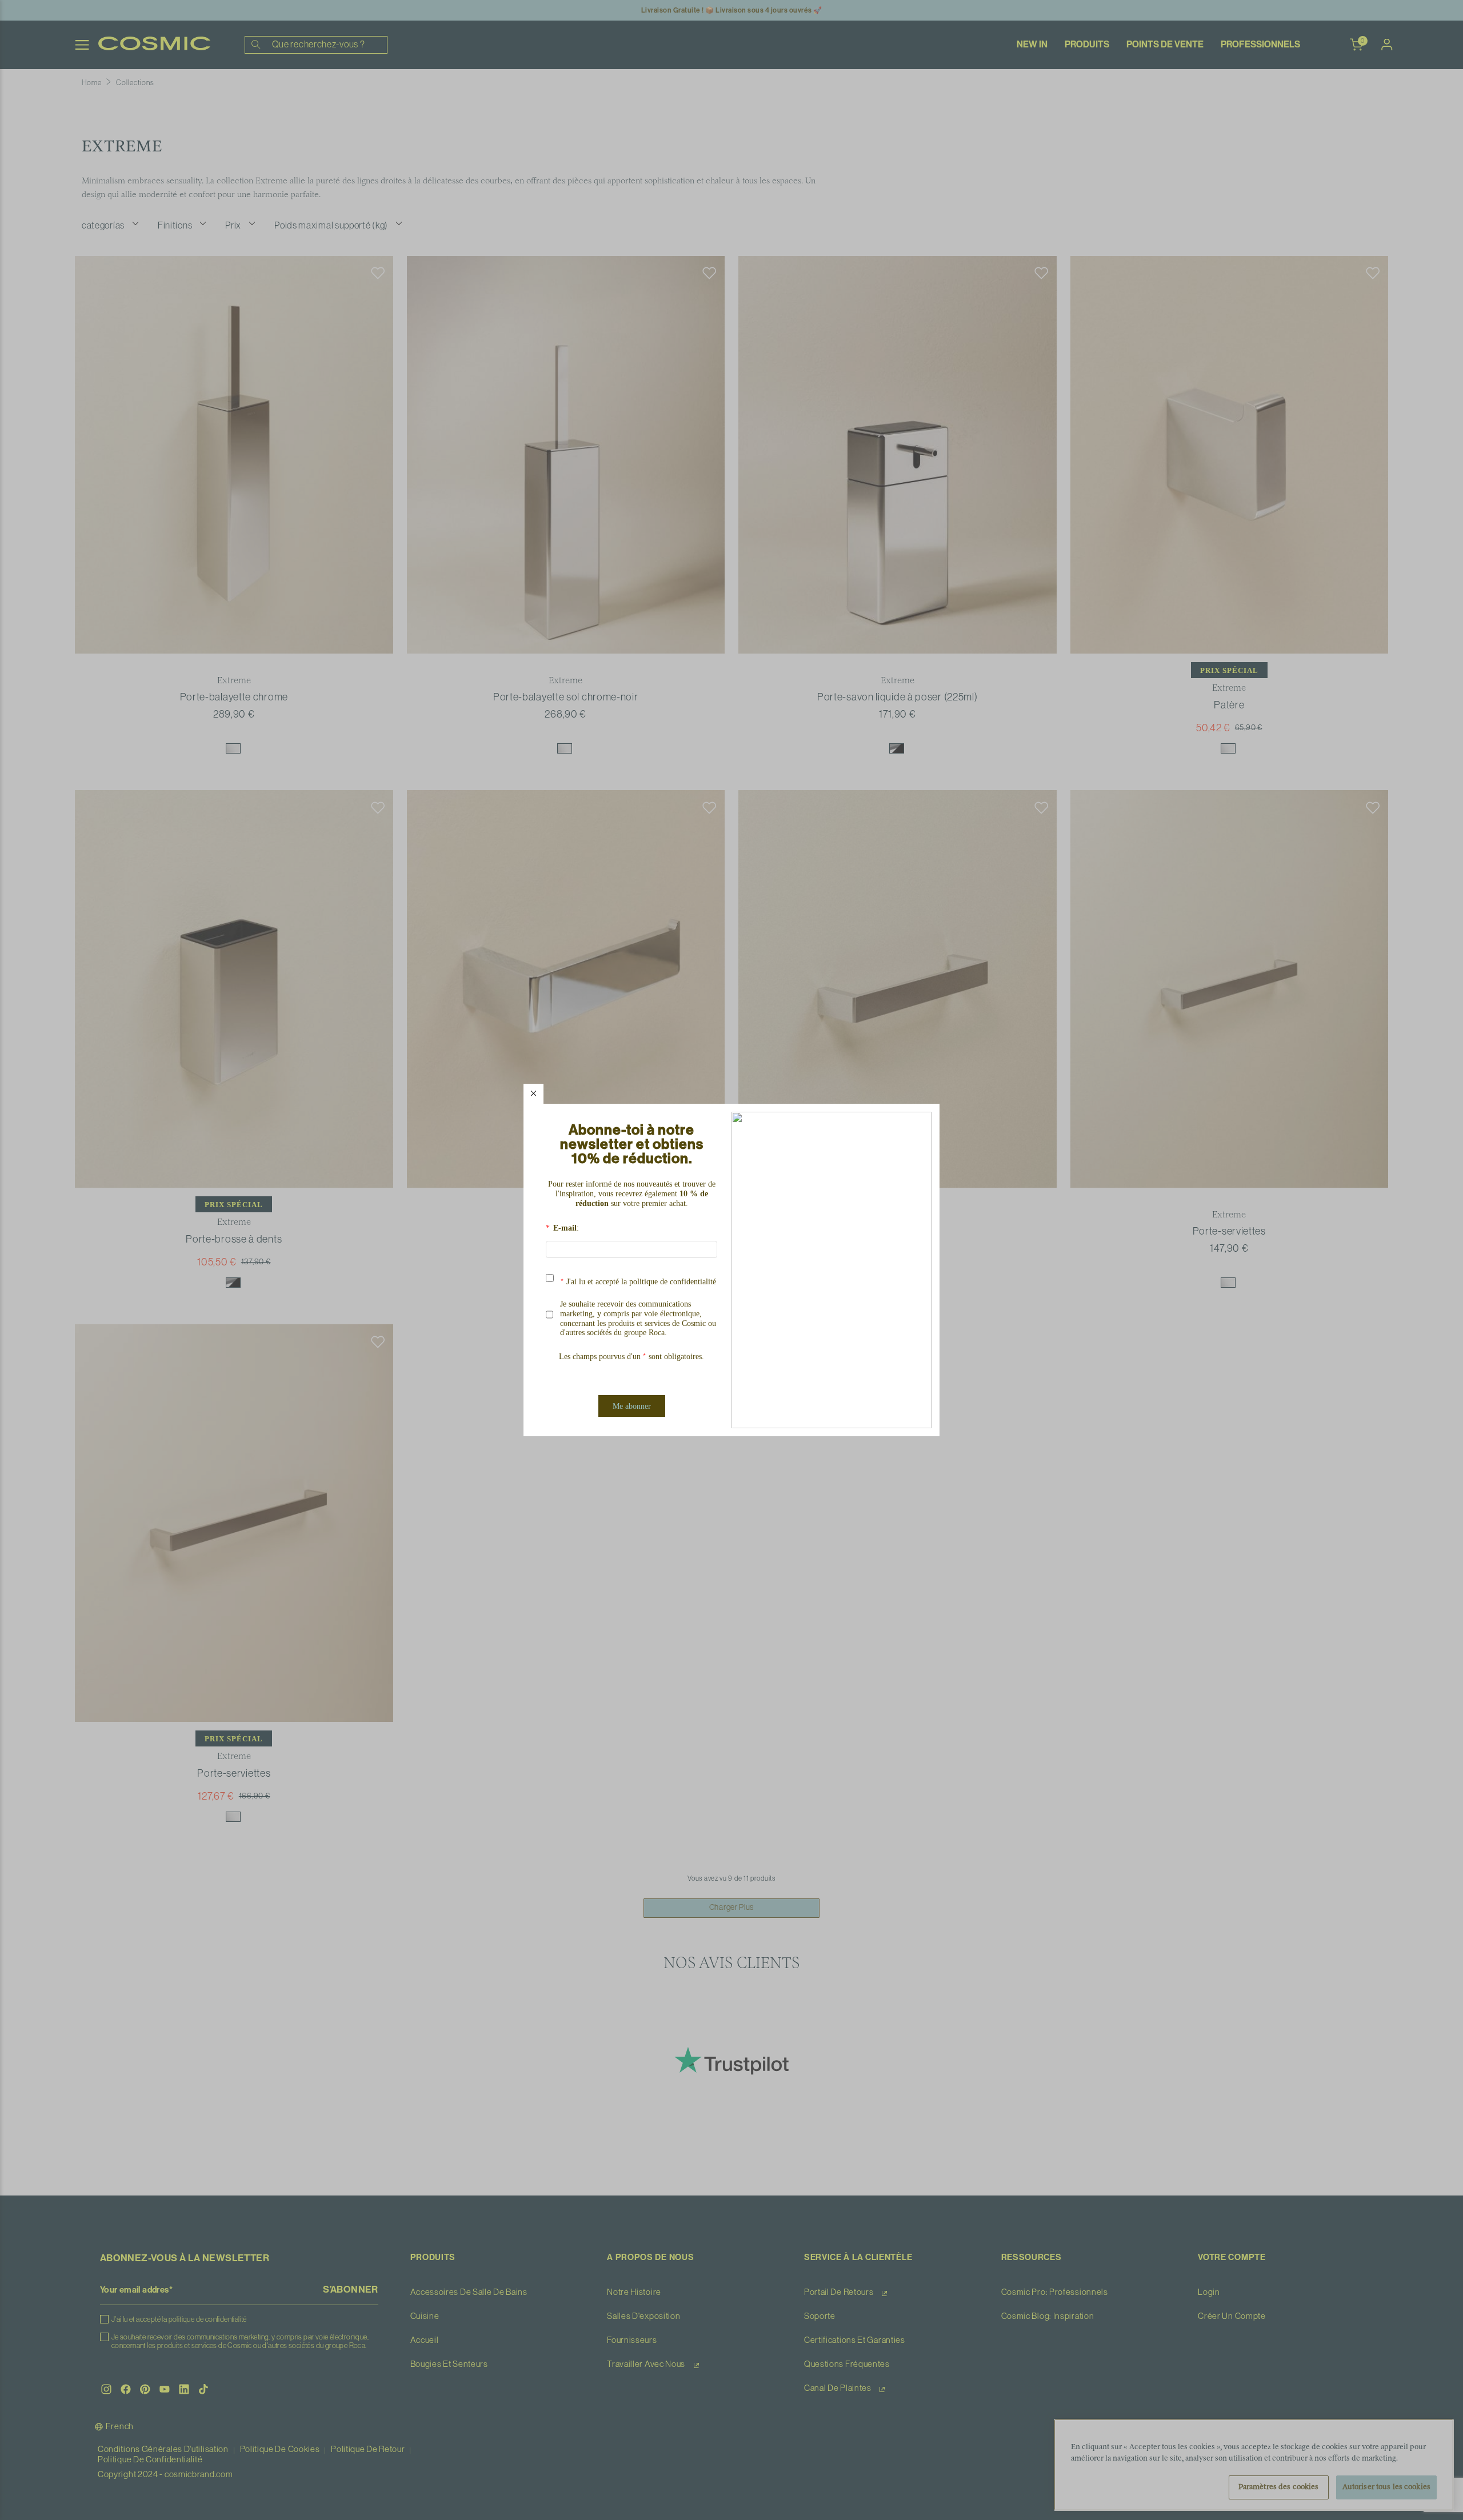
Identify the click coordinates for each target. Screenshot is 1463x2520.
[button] (533, 1094)
